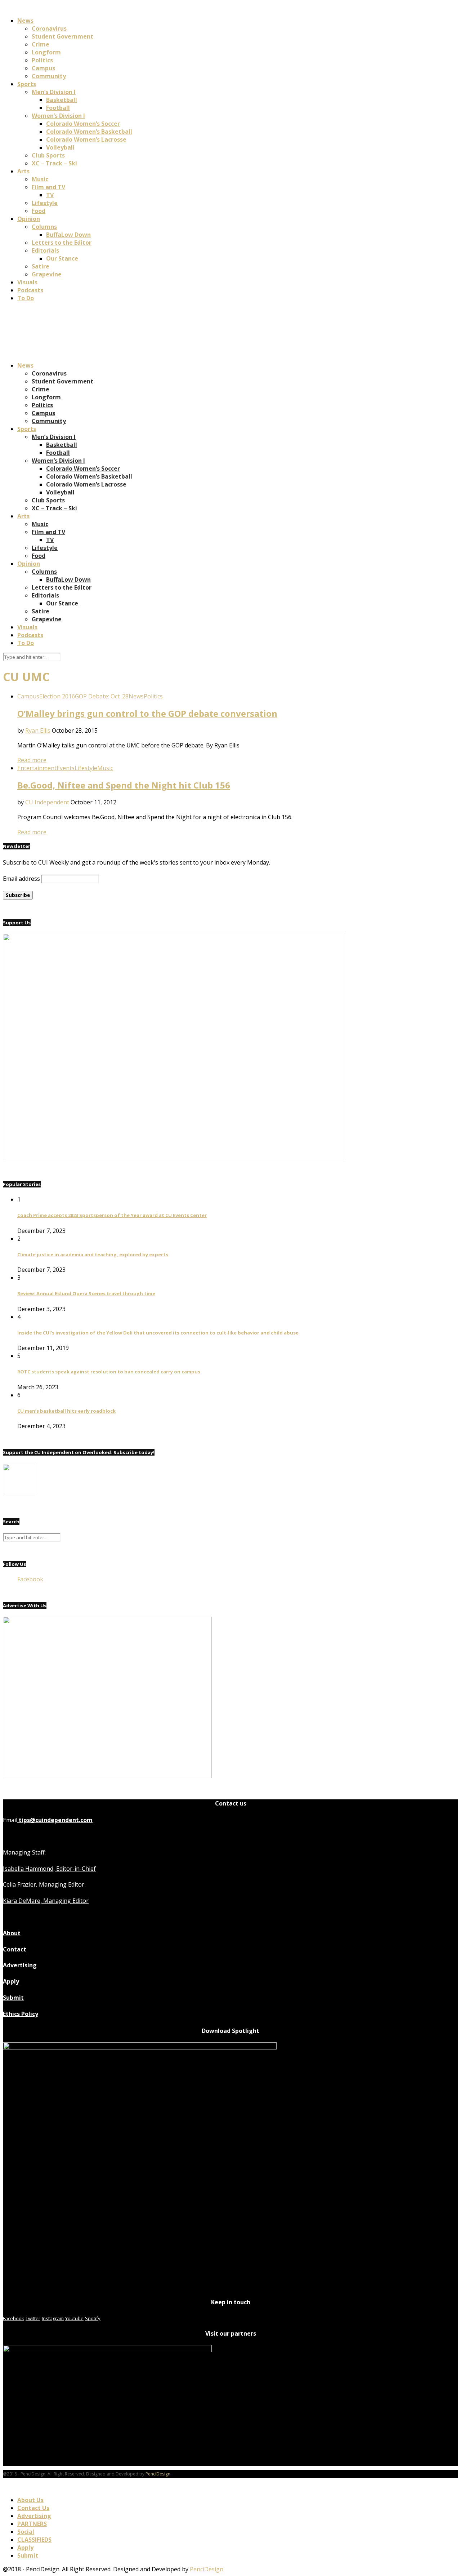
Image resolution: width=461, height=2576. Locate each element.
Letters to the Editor (62, 243)
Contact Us (33, 2508)
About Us (30, 2500)
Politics (42, 60)
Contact (15, 1949)
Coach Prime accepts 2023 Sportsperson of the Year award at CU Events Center (112, 1215)
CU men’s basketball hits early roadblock (66, 1411)
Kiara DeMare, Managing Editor (46, 1901)
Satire (41, 266)
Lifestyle (45, 203)
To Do (26, 298)
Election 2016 (57, 696)
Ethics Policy (21, 2014)
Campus (43, 68)
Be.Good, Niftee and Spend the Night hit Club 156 (124, 785)
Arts (23, 171)
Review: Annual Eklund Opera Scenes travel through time (86, 1293)
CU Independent (47, 802)
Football (58, 108)
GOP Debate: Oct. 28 (102, 696)
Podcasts (30, 290)
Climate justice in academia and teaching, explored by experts (93, 1254)
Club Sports (48, 155)
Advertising (20, 1965)
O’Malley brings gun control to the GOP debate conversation (147, 713)
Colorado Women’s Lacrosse (86, 139)
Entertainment (37, 768)
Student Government (62, 36)
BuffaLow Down (68, 235)
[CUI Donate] (173, 1158)
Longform (46, 52)
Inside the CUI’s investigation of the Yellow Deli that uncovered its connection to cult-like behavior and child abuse (158, 1333)
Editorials (45, 250)
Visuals (27, 282)
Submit (13, 1998)
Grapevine (47, 274)
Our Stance (62, 258)
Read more (32, 760)
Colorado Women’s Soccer (83, 124)
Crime (41, 44)
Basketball (62, 100)
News (25, 21)
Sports (27, 84)
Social (26, 2532)
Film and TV (48, 187)
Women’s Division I (58, 116)
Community (49, 76)
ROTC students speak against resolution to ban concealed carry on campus (109, 1372)
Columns (44, 227)
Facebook (30, 1579)
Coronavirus (49, 28)
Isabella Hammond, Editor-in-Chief (49, 1869)
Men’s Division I (54, 92)
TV (50, 195)
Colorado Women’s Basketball (89, 132)
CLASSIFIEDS (34, 2540)
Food (39, 211)
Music (40, 179)
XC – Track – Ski (54, 163)
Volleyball (60, 147)
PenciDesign (158, 2474)
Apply (12, 1981)
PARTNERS (32, 2524)
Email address (21, 879)
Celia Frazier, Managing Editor (44, 1884)
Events (66, 768)
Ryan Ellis (38, 730)
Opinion (29, 219)
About (12, 1933)
